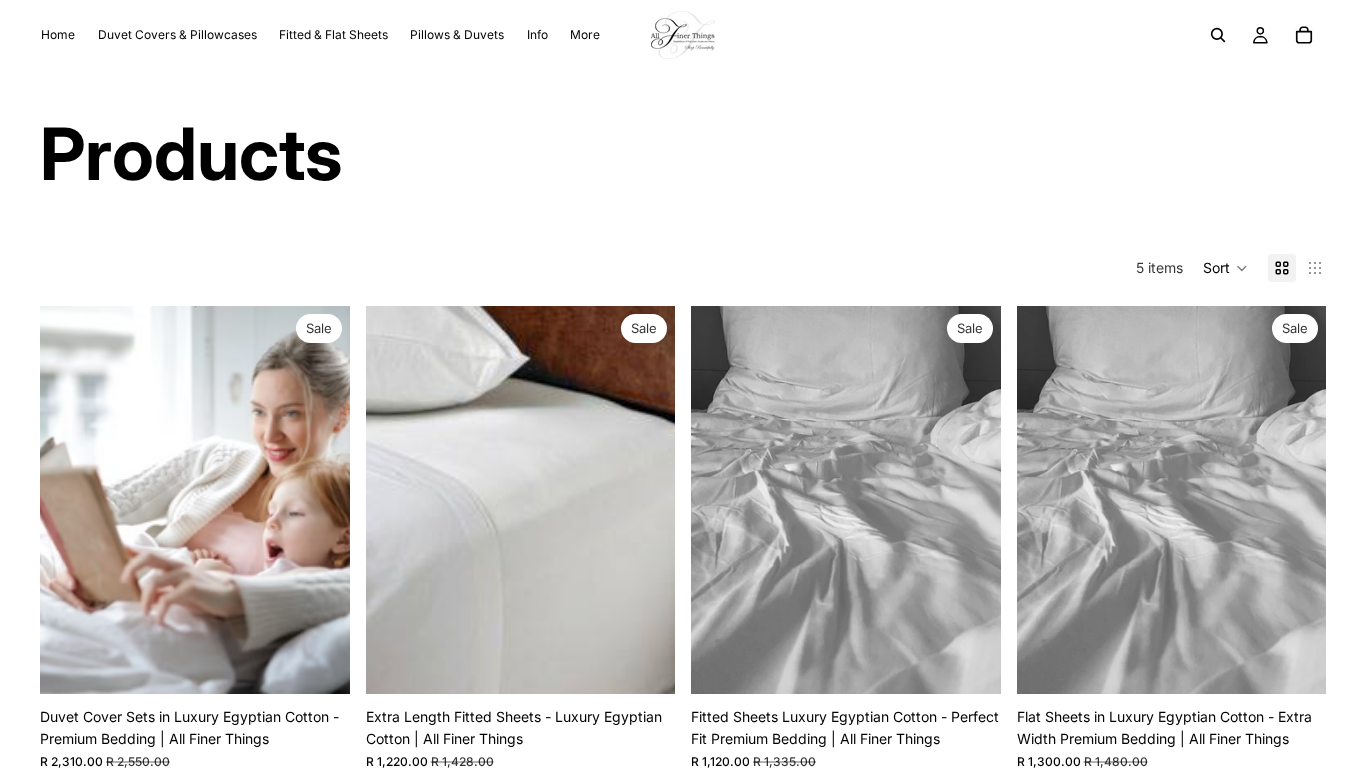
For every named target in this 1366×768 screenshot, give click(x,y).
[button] (1225, 268)
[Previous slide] (70, 500)
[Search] (1218, 35)
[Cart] (1304, 35)
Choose (336, 662)
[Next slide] (320, 500)
